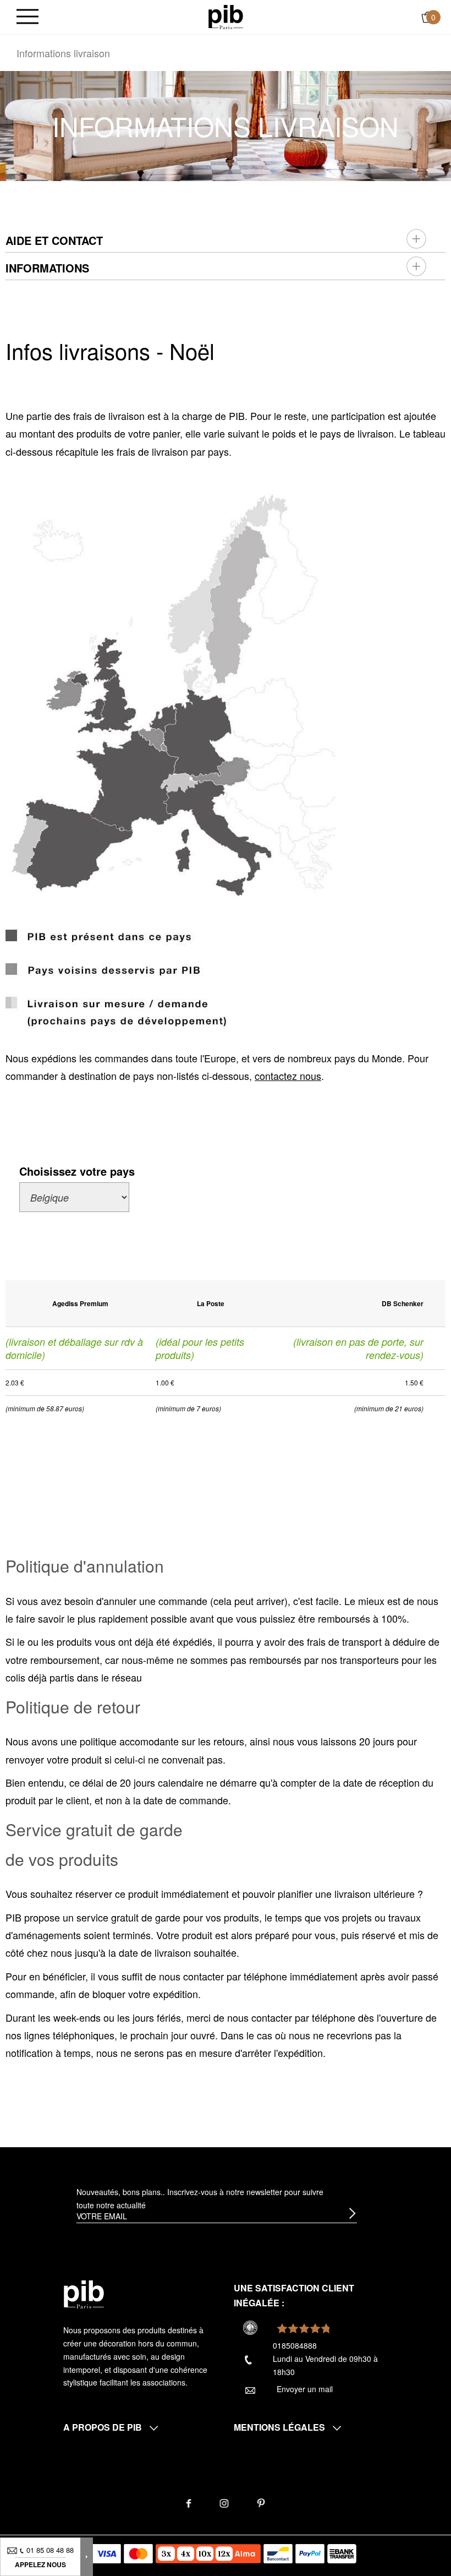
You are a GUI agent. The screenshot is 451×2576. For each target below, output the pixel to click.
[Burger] (28, 17)
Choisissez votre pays (77, 1171)
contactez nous (288, 1076)
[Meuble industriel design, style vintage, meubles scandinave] (226, 16)
